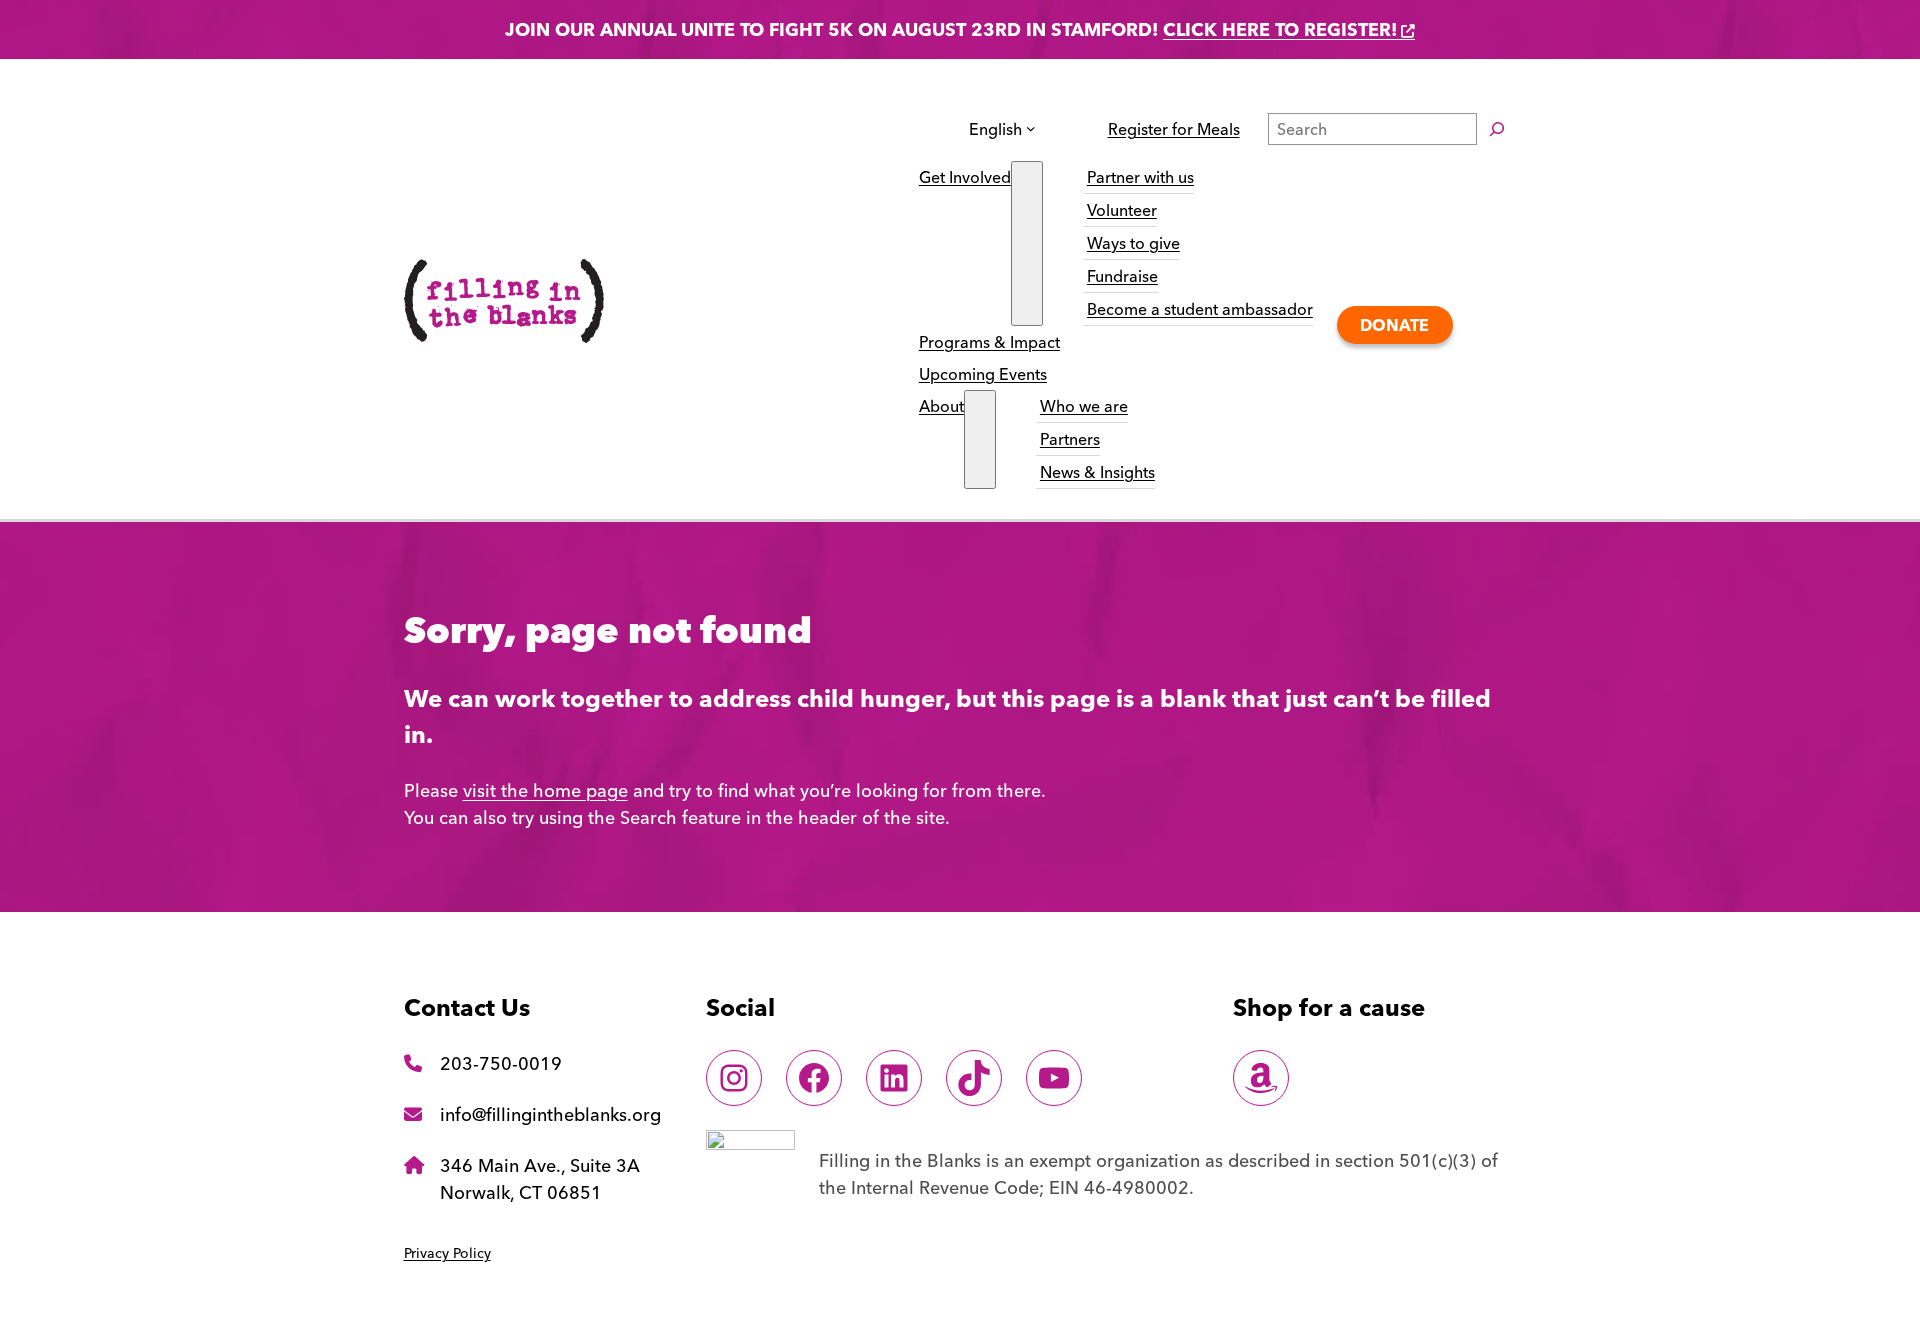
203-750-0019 (501, 1063)
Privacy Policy (447, 1253)
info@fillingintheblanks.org (550, 1114)
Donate (1394, 325)
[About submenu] (980, 439)
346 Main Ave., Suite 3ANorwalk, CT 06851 (540, 1179)
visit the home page (545, 790)
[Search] (1497, 129)
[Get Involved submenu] (1027, 243)
